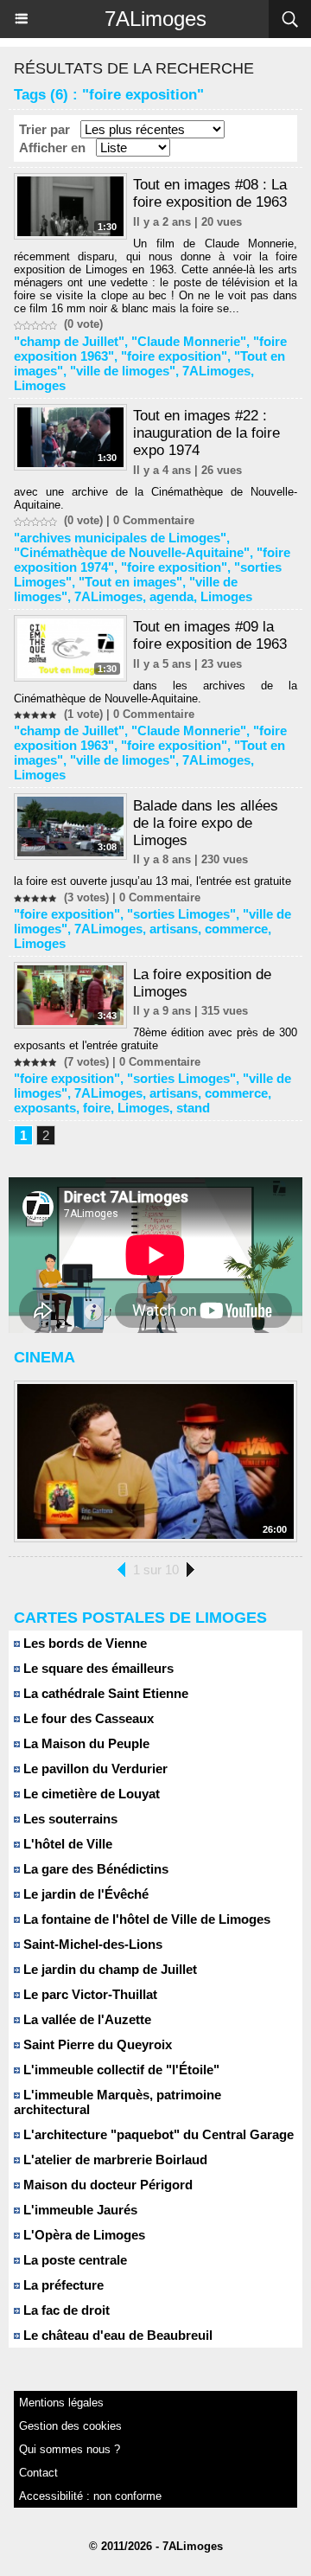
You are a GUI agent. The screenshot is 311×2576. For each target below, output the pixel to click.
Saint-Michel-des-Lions (91, 1944)
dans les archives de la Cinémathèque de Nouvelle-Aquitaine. (155, 692)
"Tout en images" (130, 582)
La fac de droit (65, 2310)
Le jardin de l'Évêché (84, 1894)
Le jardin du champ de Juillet (108, 1969)
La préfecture (62, 2285)
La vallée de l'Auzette (86, 2019)
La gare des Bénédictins (94, 1869)
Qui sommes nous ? (70, 2449)
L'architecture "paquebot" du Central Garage (157, 2134)
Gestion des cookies (70, 2426)
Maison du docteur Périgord (106, 2185)
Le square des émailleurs (97, 1668)
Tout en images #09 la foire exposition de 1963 (210, 635)
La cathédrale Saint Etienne (104, 1693)
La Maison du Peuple (85, 1743)
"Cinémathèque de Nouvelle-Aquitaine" (132, 552)
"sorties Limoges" (181, 914)
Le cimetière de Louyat (90, 1794)
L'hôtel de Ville (66, 1844)
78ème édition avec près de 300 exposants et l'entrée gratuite (155, 1039)
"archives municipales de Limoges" (120, 538)
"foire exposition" (174, 356)
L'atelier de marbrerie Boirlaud (114, 2159)
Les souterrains (69, 1819)
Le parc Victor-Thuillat (89, 1994)
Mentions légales (61, 2403)
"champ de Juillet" (69, 341)
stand (193, 1108)
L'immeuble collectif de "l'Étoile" (120, 2070)
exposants (45, 1108)
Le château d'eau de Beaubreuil (116, 2335)
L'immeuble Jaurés (79, 2210)
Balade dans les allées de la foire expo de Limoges (206, 823)
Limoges (40, 385)
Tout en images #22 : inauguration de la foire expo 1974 (206, 433)
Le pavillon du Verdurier (94, 1769)
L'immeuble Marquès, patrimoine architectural (117, 2102)
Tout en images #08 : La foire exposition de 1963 (210, 193)
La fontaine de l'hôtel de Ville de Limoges (145, 1919)
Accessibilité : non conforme (90, 2496)
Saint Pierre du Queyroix (96, 2044)
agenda (171, 596)
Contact (38, 2473)
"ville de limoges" (123, 371)
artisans (174, 929)
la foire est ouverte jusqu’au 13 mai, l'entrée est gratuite (152, 881)
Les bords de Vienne (83, 1643)
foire (97, 1108)
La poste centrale (73, 2260)
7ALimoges (155, 19)
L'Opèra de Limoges (83, 2235)
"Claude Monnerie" (189, 341)
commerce (236, 929)
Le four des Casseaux (87, 1718)
